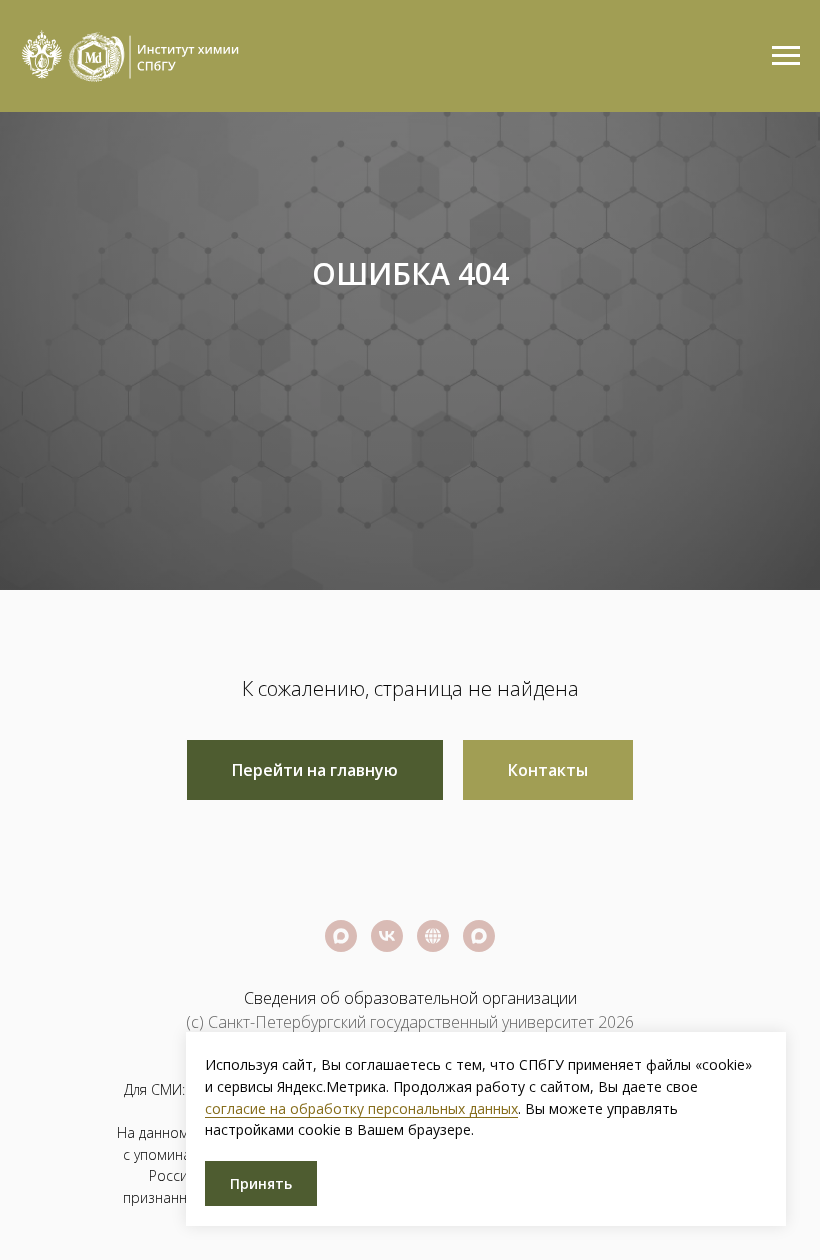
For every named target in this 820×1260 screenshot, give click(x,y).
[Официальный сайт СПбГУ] (433, 976)
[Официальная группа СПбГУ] (387, 976)
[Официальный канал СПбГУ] (341, 976)
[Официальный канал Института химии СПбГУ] (479, 976)
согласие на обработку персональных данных (361, 1108)
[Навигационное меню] (786, 56)
